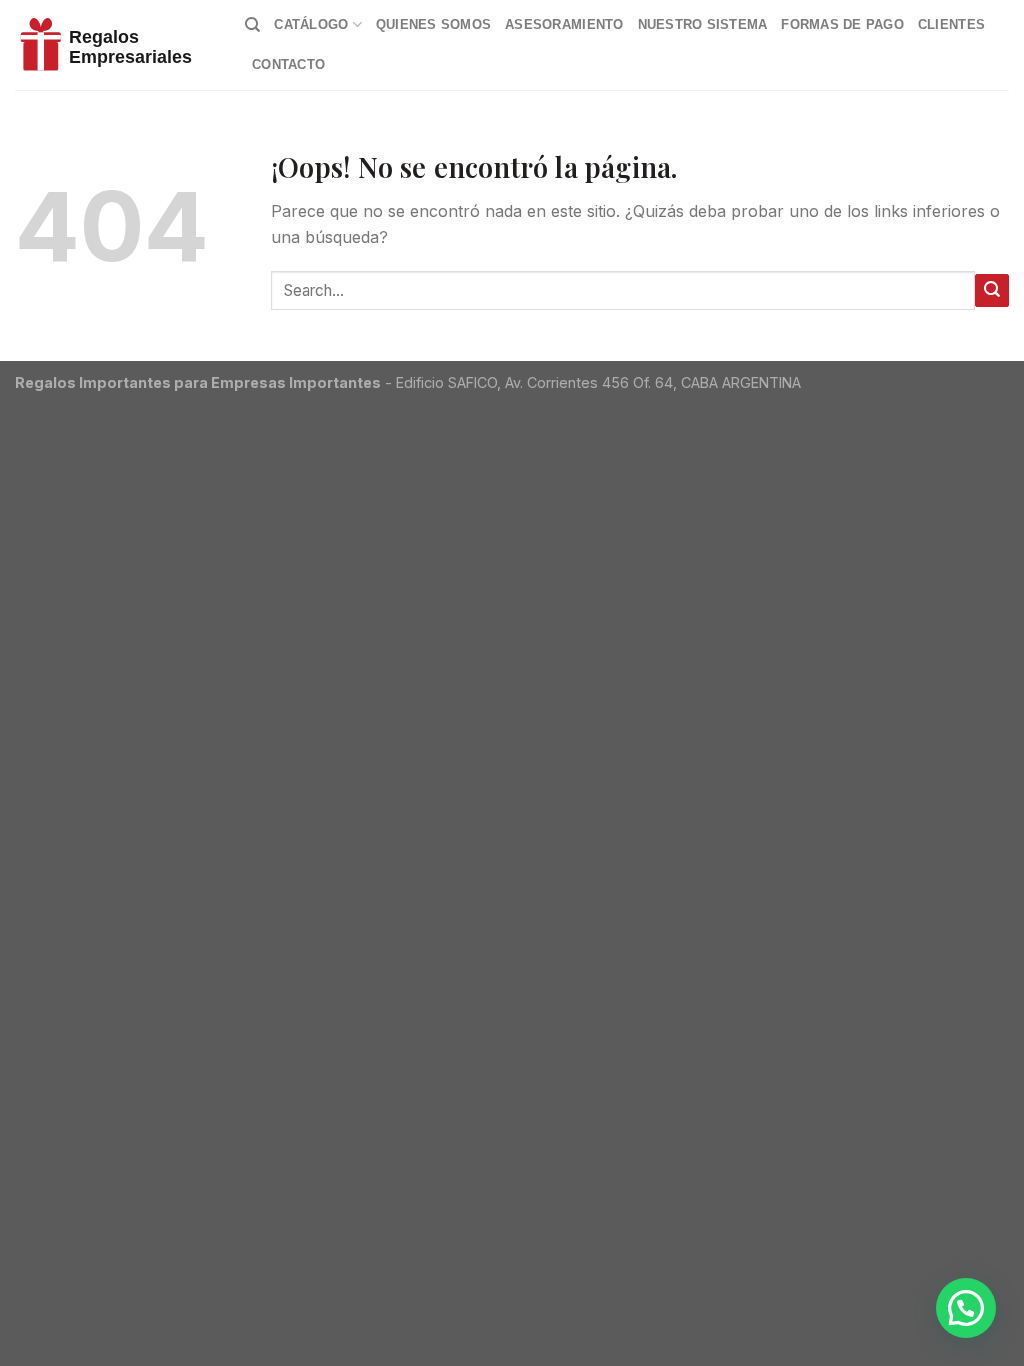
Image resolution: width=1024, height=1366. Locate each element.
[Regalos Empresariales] (115, 45)
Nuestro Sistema (703, 24)
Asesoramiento (564, 24)
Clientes (951, 24)
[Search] (252, 25)
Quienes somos (433, 24)
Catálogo (311, 24)
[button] (966, 1308)
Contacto (288, 64)
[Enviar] (992, 290)
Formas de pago (842, 24)
